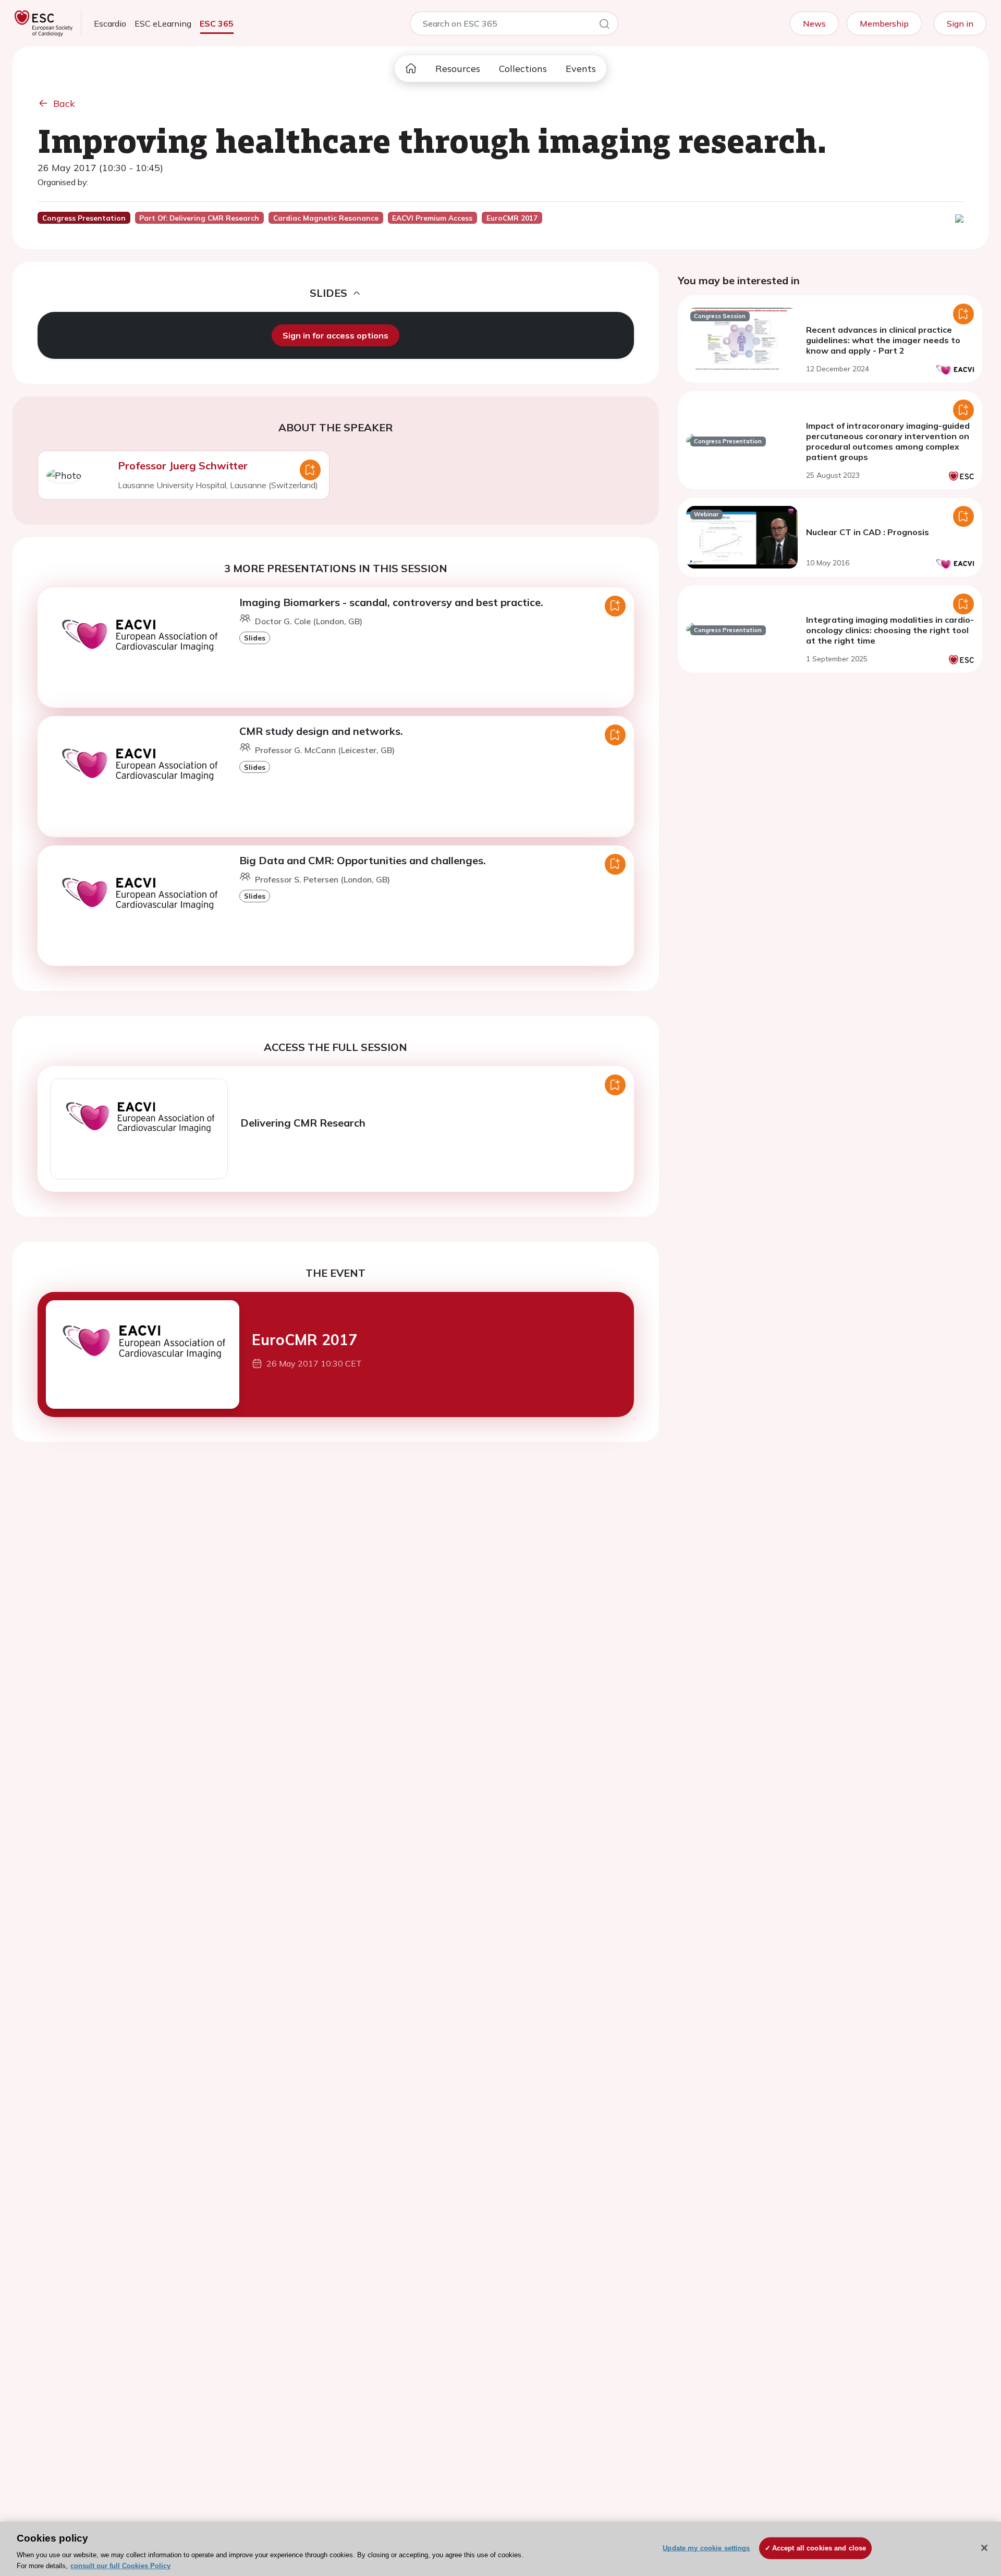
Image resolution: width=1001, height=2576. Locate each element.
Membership (884, 23)
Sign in (960, 23)
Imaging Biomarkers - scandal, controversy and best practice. (391, 602)
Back (64, 104)
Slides (255, 638)
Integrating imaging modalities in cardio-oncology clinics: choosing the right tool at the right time (890, 630)
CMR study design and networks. (321, 731)
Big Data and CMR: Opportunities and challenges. (363, 860)
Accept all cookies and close (819, 2548)
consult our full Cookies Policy (120, 2565)
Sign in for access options (335, 335)
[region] (500, 2549)
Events (581, 69)
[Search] (604, 26)
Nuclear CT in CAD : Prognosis (868, 532)
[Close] (984, 2548)
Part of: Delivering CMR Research (199, 218)
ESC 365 (217, 23)
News (814, 23)
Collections (523, 69)
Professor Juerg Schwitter (183, 465)
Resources (458, 69)
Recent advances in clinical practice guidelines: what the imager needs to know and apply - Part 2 (883, 340)
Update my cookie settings (706, 2548)
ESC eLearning (163, 23)
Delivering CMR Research (303, 1123)
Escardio (110, 23)
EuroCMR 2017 (304, 1340)
